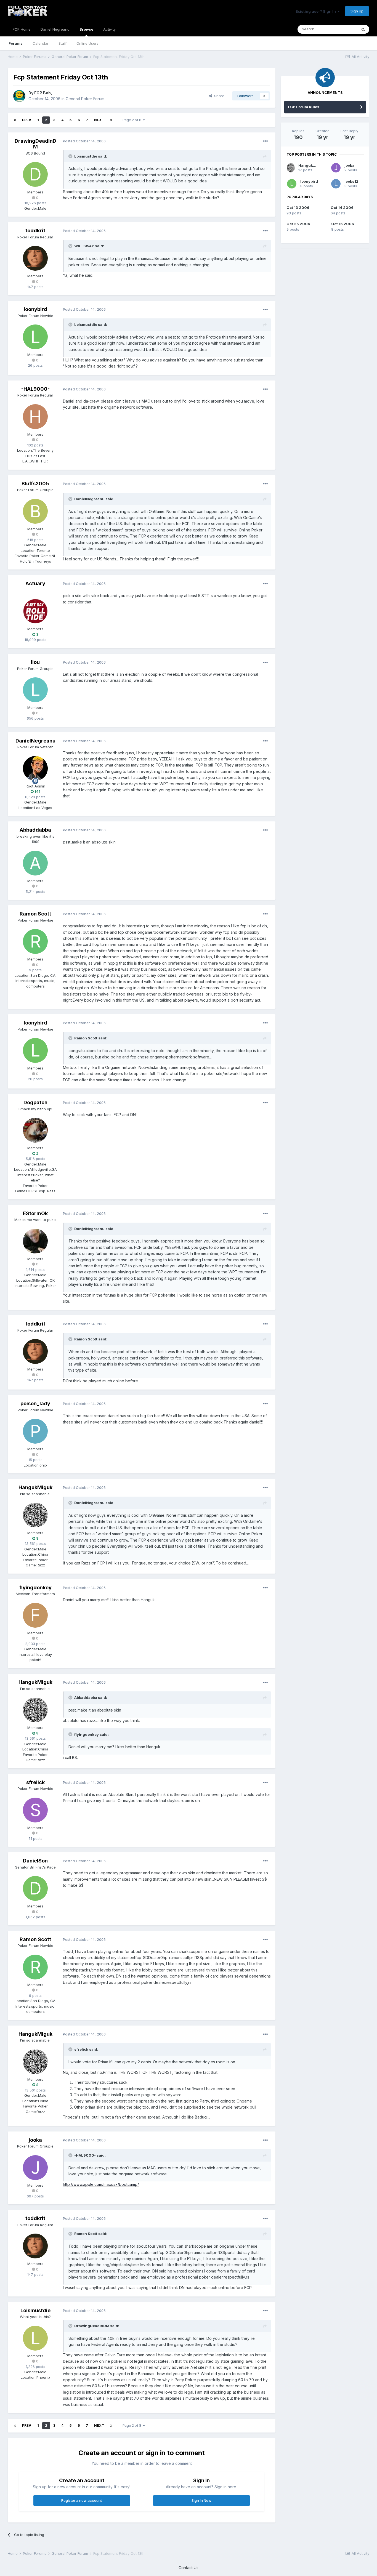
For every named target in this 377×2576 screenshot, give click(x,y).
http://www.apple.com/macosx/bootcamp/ (101, 2184)
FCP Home (22, 29)
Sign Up (357, 11)
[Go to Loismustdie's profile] (35, 2338)
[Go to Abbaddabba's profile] (35, 863)
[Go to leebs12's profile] (336, 184)
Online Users (87, 43)
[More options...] (266, 141)
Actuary (35, 583)
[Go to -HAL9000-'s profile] (35, 417)
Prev (27, 120)
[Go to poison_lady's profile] (35, 1431)
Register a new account (82, 2500)
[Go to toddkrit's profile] (35, 258)
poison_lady (35, 1403)
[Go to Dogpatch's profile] (35, 1130)
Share (218, 96)
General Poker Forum (85, 99)
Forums (16, 43)
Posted (84, 141)
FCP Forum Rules (304, 107)
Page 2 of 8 (133, 120)
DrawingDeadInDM (35, 144)
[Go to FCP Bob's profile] (19, 96)
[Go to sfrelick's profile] (35, 1810)
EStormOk (35, 1213)
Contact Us (189, 2568)
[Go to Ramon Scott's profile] (35, 941)
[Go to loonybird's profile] (35, 337)
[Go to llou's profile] (35, 690)
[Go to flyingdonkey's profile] (35, 1615)
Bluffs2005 (35, 484)
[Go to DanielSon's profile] (35, 1888)
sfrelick (35, 1782)
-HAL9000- (35, 389)
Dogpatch (35, 1102)
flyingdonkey (35, 1588)
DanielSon (35, 1861)
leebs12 (351, 181)
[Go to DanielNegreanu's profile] (35, 768)
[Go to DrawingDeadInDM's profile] (35, 174)
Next (99, 120)
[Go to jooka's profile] (35, 2168)
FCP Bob (43, 93)
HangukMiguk (35, 1487)
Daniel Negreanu (55, 29)
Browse (86, 29)
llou (35, 662)
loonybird (35, 309)
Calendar (41, 43)
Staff (63, 43)
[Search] (363, 29)
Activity (109, 29)
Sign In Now (201, 2500)
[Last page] (111, 120)
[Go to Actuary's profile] (35, 611)
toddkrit (35, 231)
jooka (35, 2140)
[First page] (15, 120)
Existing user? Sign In (317, 11)
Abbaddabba (35, 830)
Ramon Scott (35, 914)
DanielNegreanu (35, 741)
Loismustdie (35, 2310)
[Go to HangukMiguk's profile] (35, 1515)
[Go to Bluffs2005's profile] (35, 511)
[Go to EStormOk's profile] (35, 1241)
